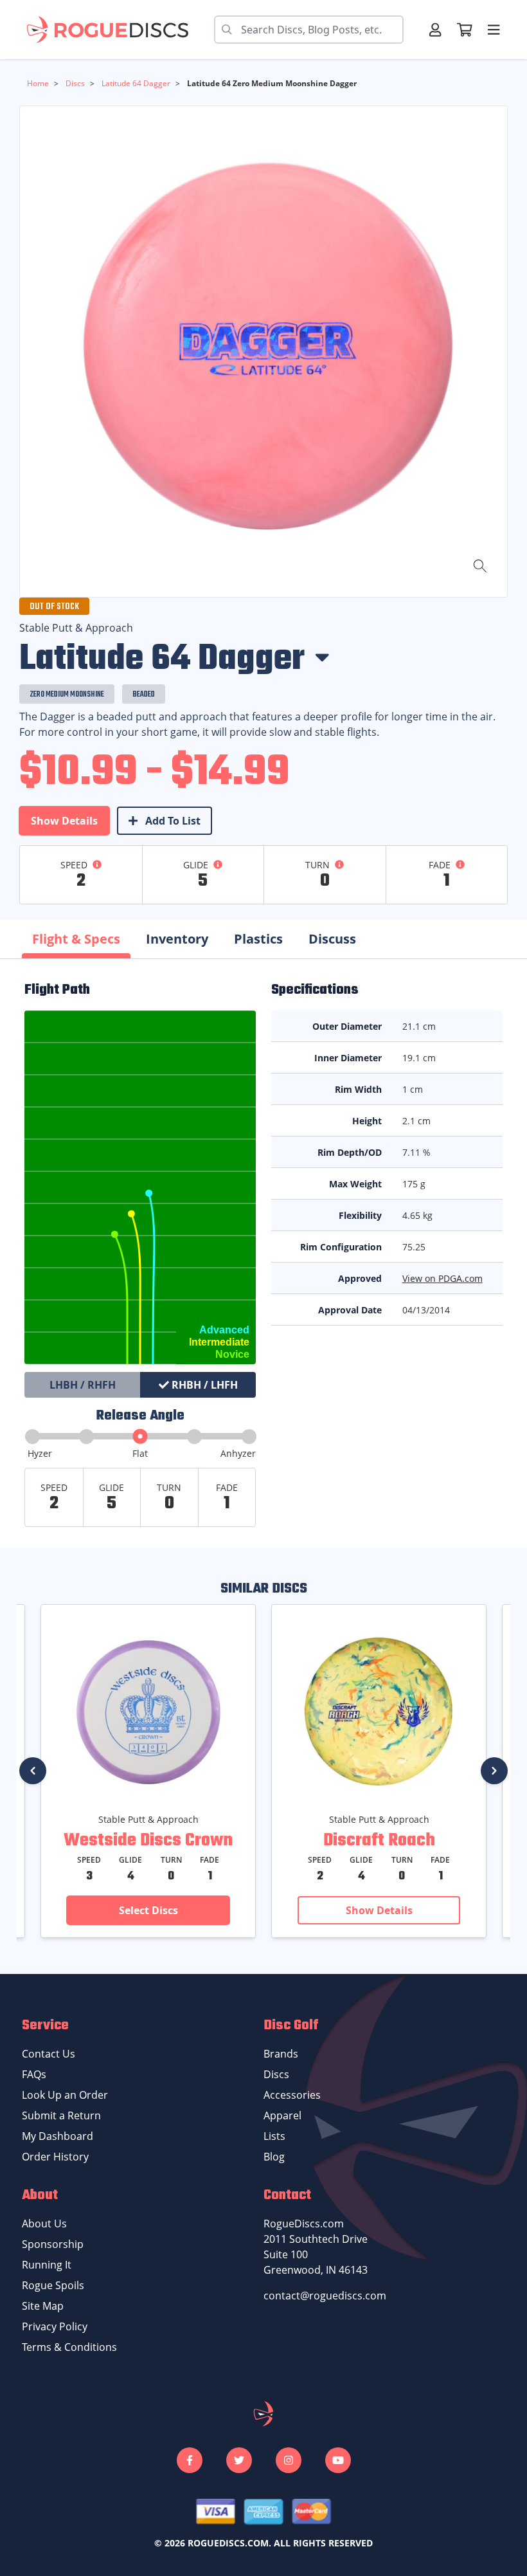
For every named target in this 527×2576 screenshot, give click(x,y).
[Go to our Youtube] (338, 2460)
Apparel (282, 2115)
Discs (276, 2074)
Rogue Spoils (53, 2285)
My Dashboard (58, 2136)
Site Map (43, 2306)
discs (74, 83)
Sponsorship (53, 2244)
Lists (274, 2136)
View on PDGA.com (442, 1278)
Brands (281, 2054)
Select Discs (148, 1910)
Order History (55, 2157)
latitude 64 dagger (135, 83)
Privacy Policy (55, 2326)
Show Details (64, 821)
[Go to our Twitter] (239, 2460)
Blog (274, 2157)
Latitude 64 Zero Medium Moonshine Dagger (271, 83)
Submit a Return (61, 2115)
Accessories (292, 2095)
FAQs (34, 2074)
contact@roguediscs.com (325, 2296)
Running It (47, 2265)
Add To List (172, 821)
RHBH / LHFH (203, 1385)
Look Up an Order (65, 2095)
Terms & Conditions (69, 2347)
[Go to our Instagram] (289, 2460)
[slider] (140, 1437)
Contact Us (49, 2054)
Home (38, 83)
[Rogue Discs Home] (114, 30)
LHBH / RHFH (83, 1385)
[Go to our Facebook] (190, 2460)
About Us (44, 2224)
